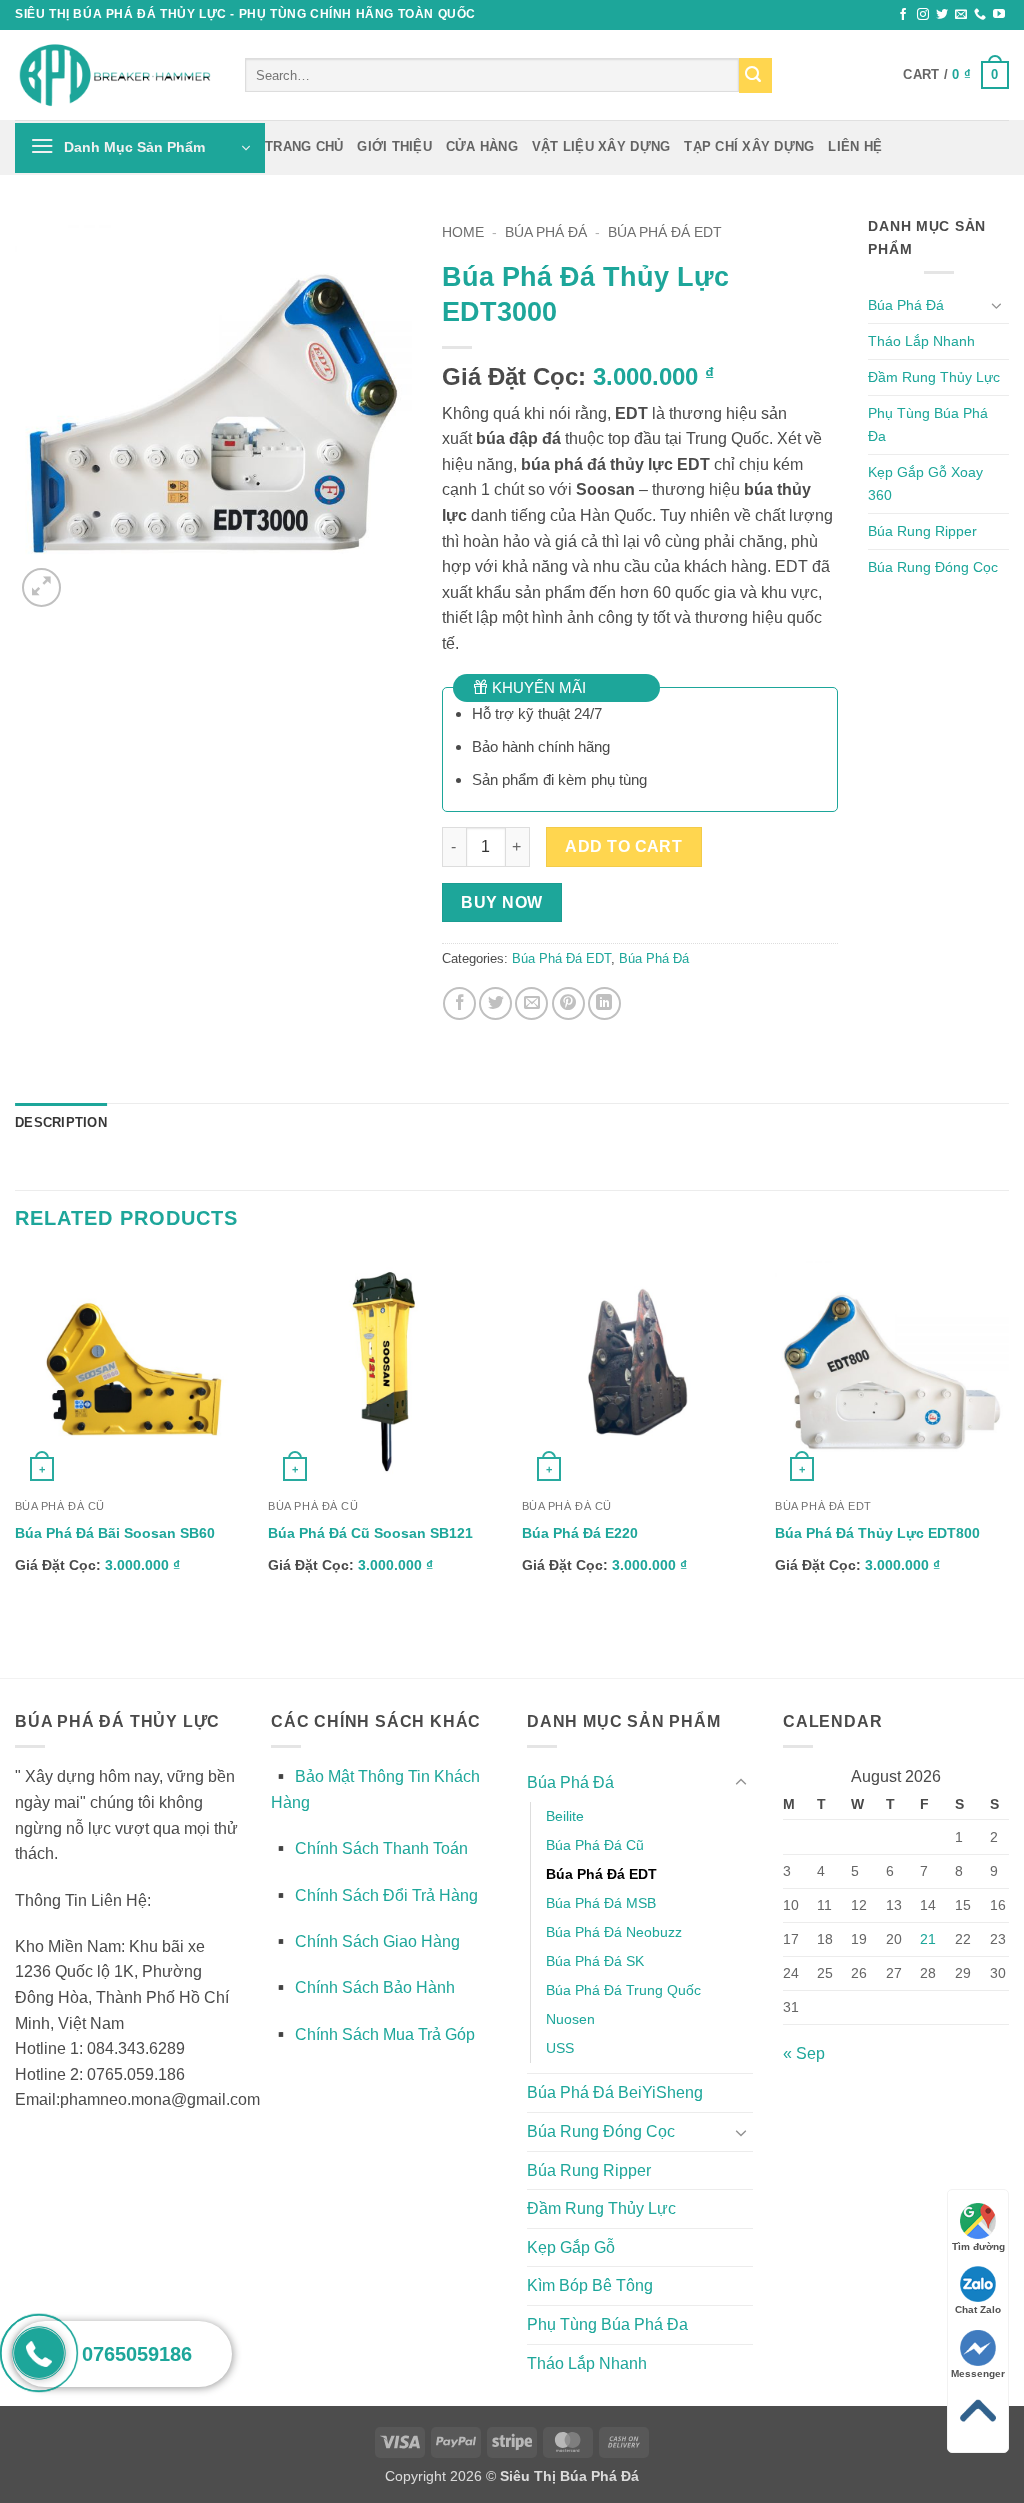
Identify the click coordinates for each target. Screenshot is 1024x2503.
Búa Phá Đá (546, 232)
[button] (956, 75)
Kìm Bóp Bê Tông (590, 2285)
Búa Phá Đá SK (595, 1961)
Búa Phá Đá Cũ (595, 1845)
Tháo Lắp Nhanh (921, 341)
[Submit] (755, 75)
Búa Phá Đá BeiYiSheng (615, 2092)
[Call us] (980, 15)
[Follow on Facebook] (903, 15)
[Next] (1008, 1465)
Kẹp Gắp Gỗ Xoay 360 (925, 483)
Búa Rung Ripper (922, 531)
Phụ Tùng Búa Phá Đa (928, 424)
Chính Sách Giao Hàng (377, 1941)
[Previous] (16, 1465)
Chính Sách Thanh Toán (381, 1848)
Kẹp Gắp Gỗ (571, 2247)
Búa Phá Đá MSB (601, 1903)
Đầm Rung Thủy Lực (934, 377)
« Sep (804, 2053)
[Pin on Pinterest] (568, 1003)
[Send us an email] (961, 15)
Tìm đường (978, 2246)
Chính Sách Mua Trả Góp (385, 2034)
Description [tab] (61, 1122)
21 (928, 1939)
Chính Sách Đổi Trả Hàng (386, 1895)
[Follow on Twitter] (942, 15)
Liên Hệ (855, 146)
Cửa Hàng (482, 146)
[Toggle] (997, 305)
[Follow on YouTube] (999, 15)
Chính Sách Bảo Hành (375, 1987)
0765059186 (137, 2354)
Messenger (978, 2373)
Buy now (501, 902)
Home (463, 232)
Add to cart (623, 846)
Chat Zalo (978, 2309)
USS (560, 2048)
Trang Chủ (304, 146)
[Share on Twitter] (495, 1003)
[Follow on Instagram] (923, 15)
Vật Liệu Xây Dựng (601, 146)
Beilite (565, 1816)
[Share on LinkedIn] (604, 1003)
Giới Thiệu (394, 146)
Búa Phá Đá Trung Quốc (623, 1990)
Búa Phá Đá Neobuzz (614, 1932)
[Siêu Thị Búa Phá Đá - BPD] (115, 75)
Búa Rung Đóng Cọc (933, 567)
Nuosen (570, 2019)
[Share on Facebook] (459, 1003)
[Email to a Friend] (531, 1003)
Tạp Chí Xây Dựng (749, 146)
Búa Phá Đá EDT (665, 232)
